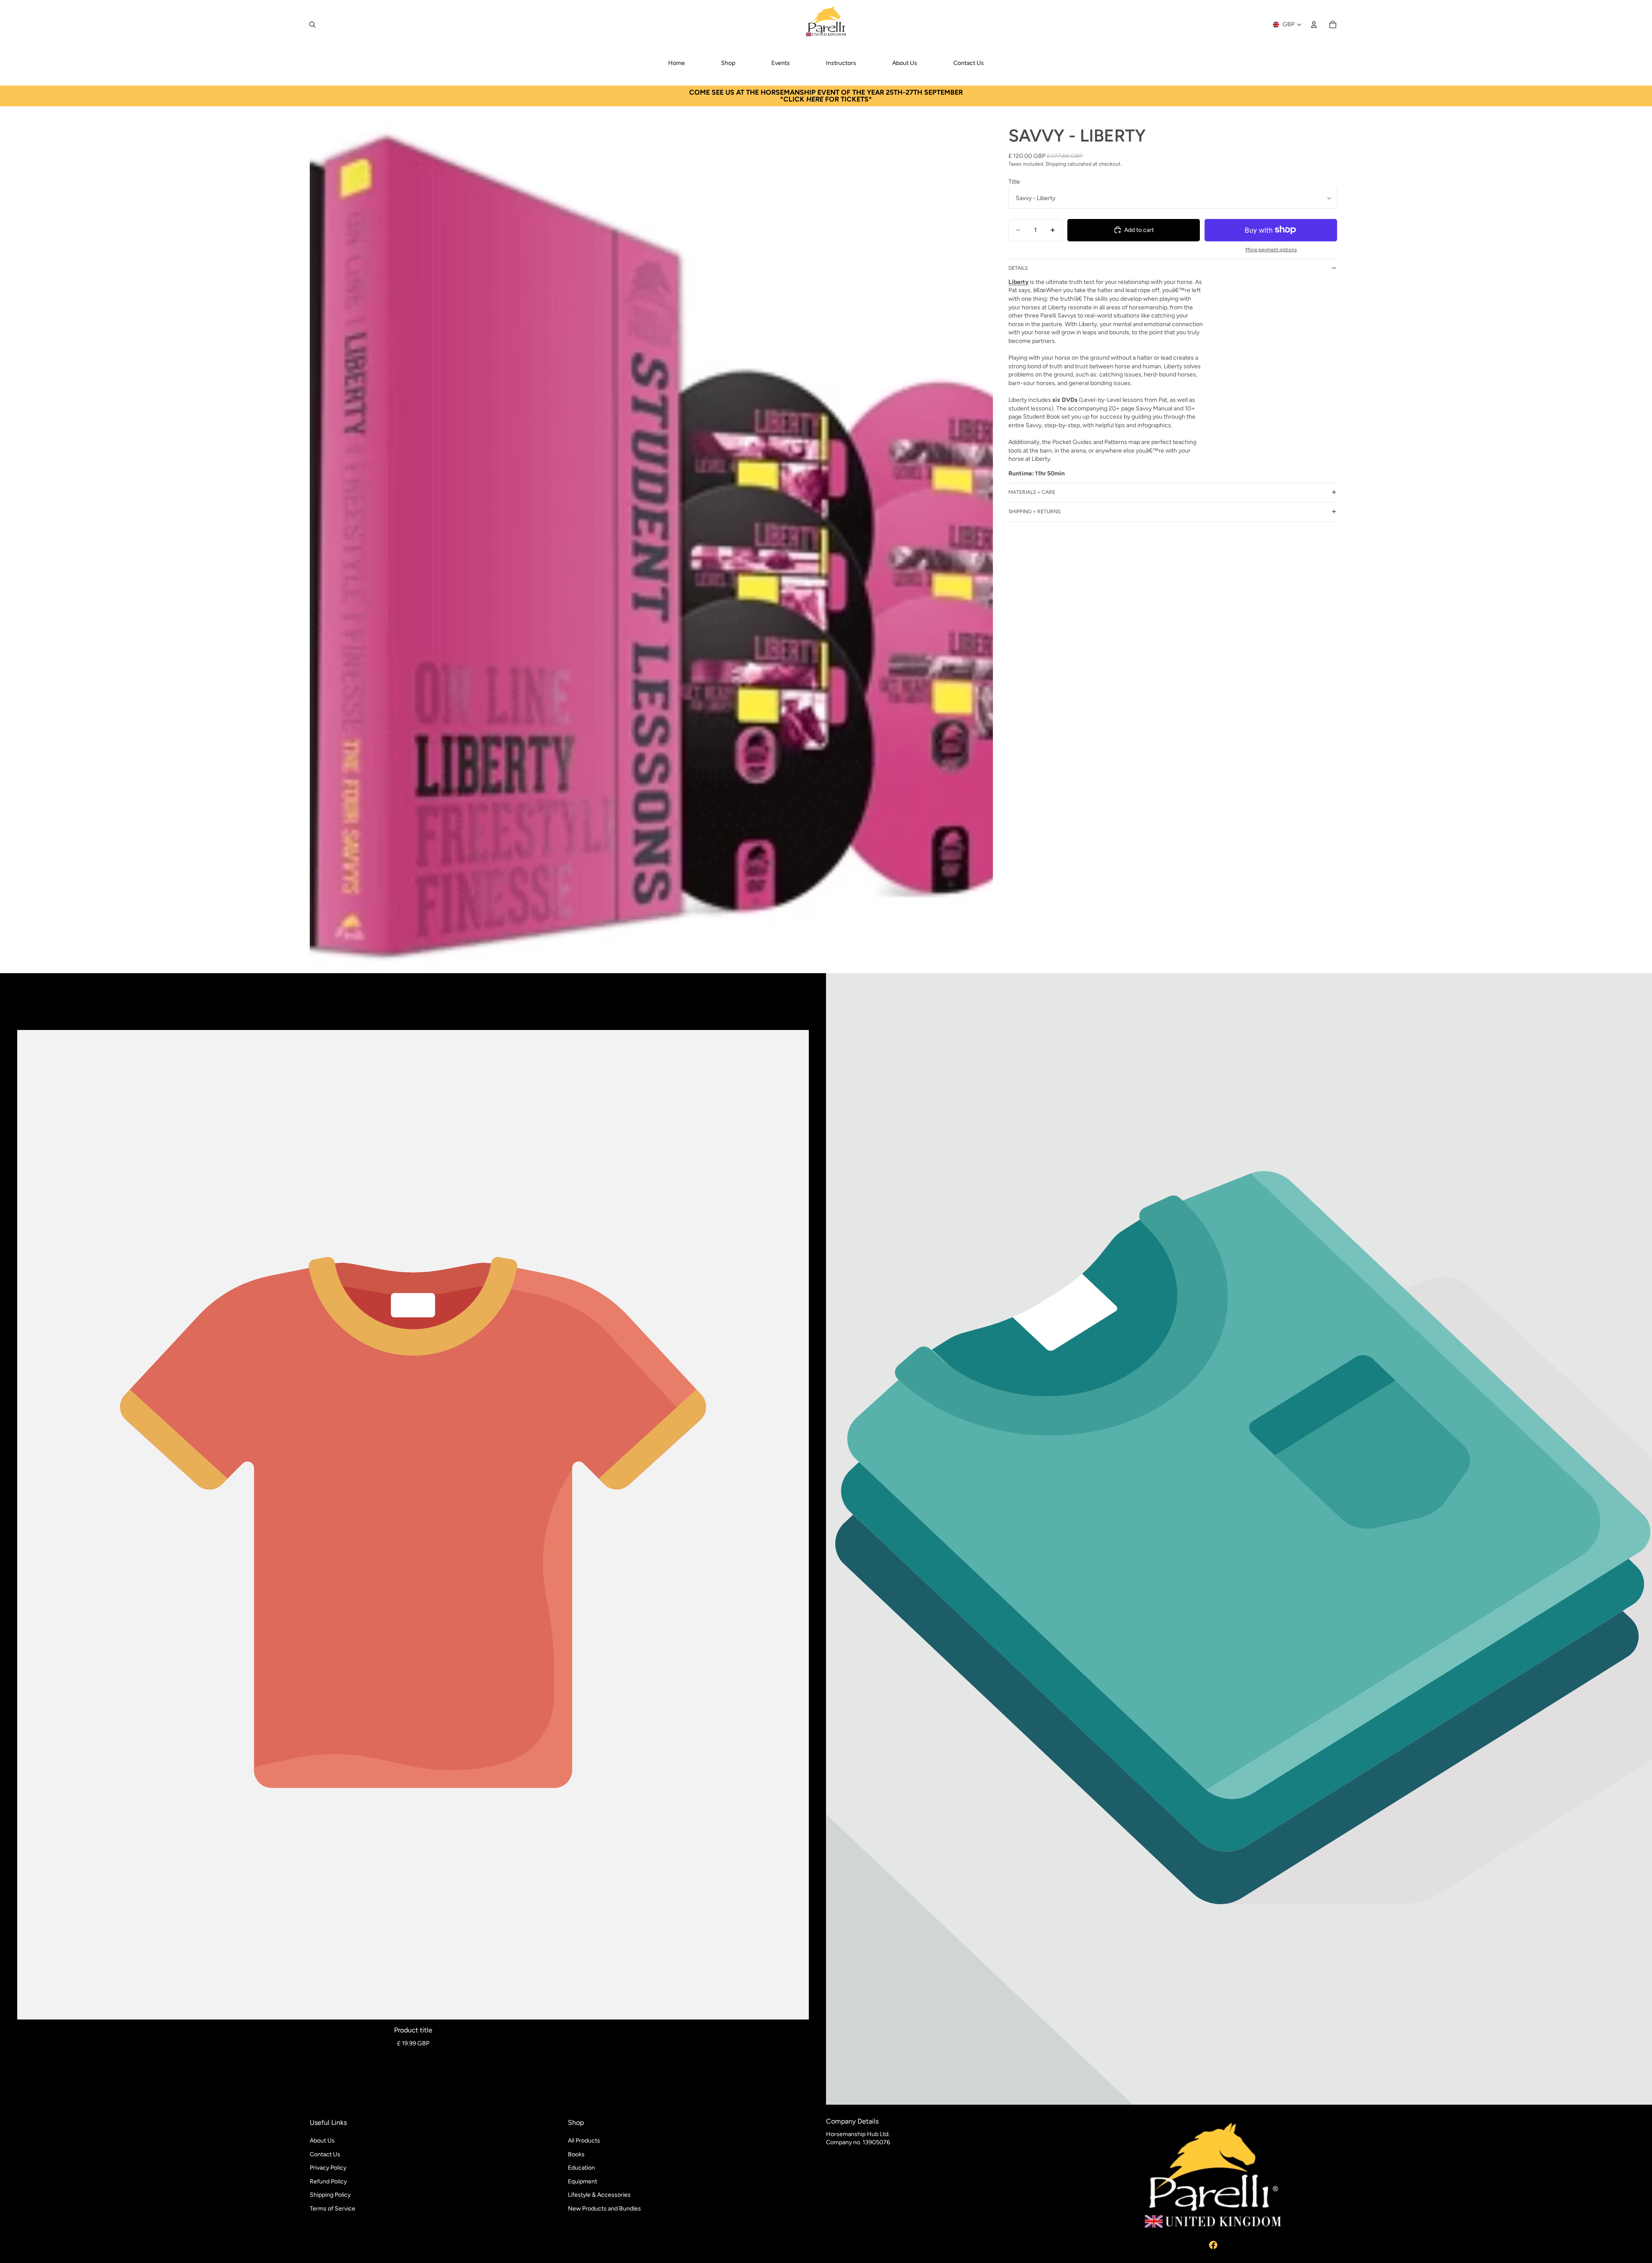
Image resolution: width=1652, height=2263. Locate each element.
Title (1014, 182)
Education (581, 2168)
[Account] (1314, 25)
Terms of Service (333, 2209)
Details (1018, 268)
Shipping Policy (330, 2195)
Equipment (583, 2181)
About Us (322, 2141)
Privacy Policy (328, 2168)
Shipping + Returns (1034, 512)
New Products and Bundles (604, 2209)
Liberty (1019, 282)
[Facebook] (1213, 2245)
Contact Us (325, 2154)
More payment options (1271, 250)
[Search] (312, 25)
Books (576, 2154)
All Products (584, 2141)
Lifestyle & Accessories (599, 2195)
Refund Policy (328, 2181)
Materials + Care (1032, 492)
